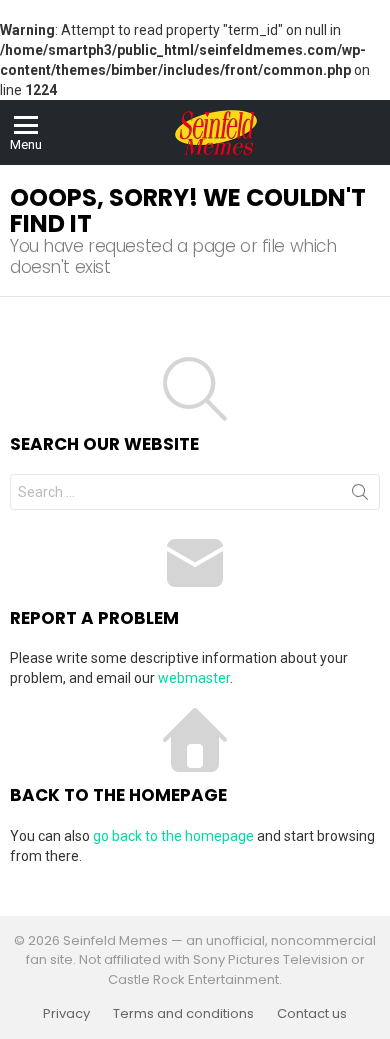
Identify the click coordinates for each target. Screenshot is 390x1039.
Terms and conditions (183, 1014)
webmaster (194, 678)
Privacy (66, 1014)
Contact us (312, 1014)
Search (360, 496)
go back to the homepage (173, 836)
